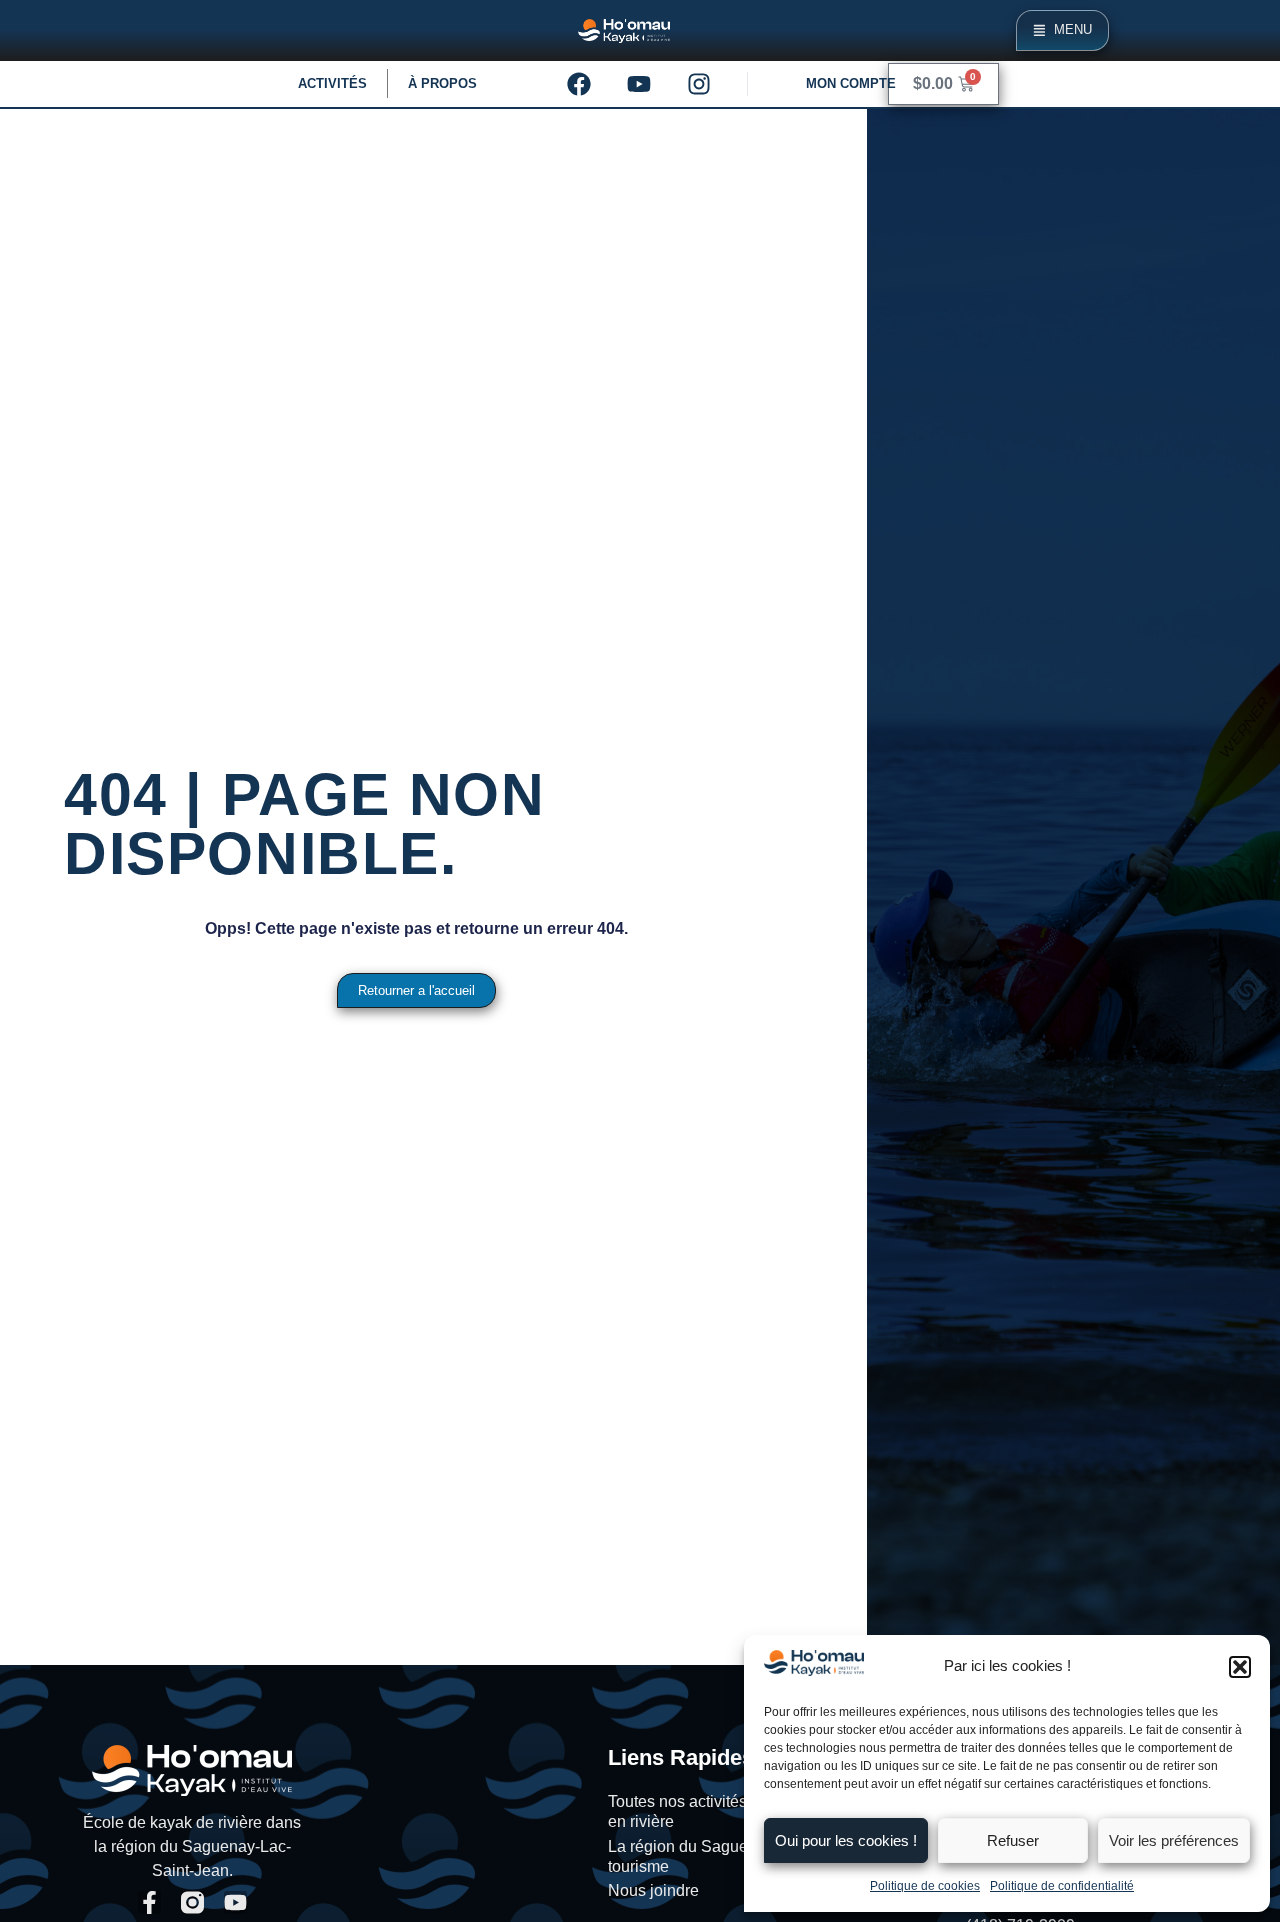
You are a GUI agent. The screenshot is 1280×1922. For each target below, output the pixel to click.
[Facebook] (579, 84)
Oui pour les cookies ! (846, 1840)
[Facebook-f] (149, 1902)
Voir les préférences (1174, 1840)
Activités (332, 83)
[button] (1240, 1667)
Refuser (1013, 1840)
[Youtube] (639, 84)
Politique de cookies (925, 1886)
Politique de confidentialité (1062, 1886)
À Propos (442, 83)
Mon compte (851, 83)
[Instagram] (699, 84)
